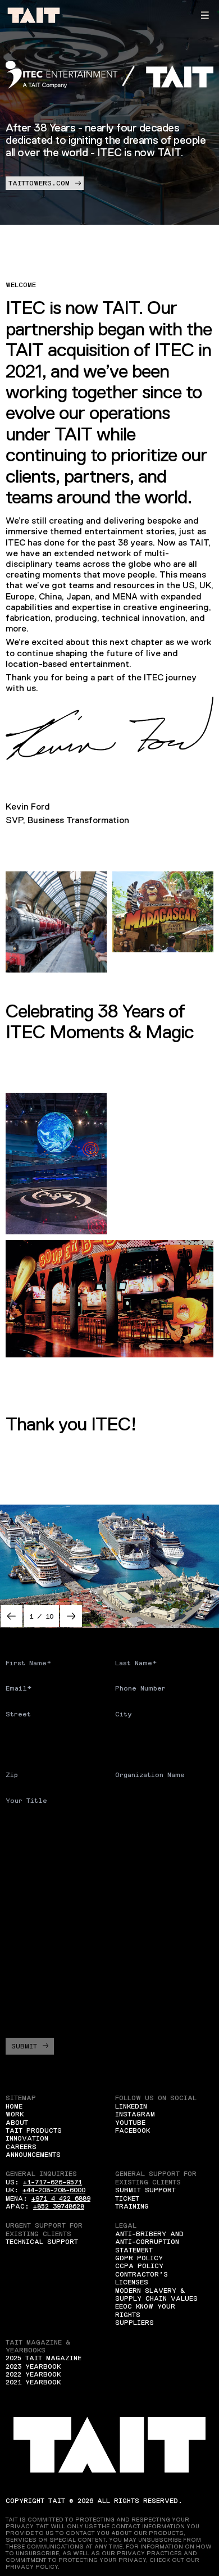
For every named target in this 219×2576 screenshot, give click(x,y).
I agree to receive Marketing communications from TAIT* (114, 1979)
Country (21, 1739)
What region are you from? (59, 1861)
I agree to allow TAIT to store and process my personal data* (112, 2007)
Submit (24, 2046)
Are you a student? (44, 1826)
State (126, 1739)
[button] (205, 15)
